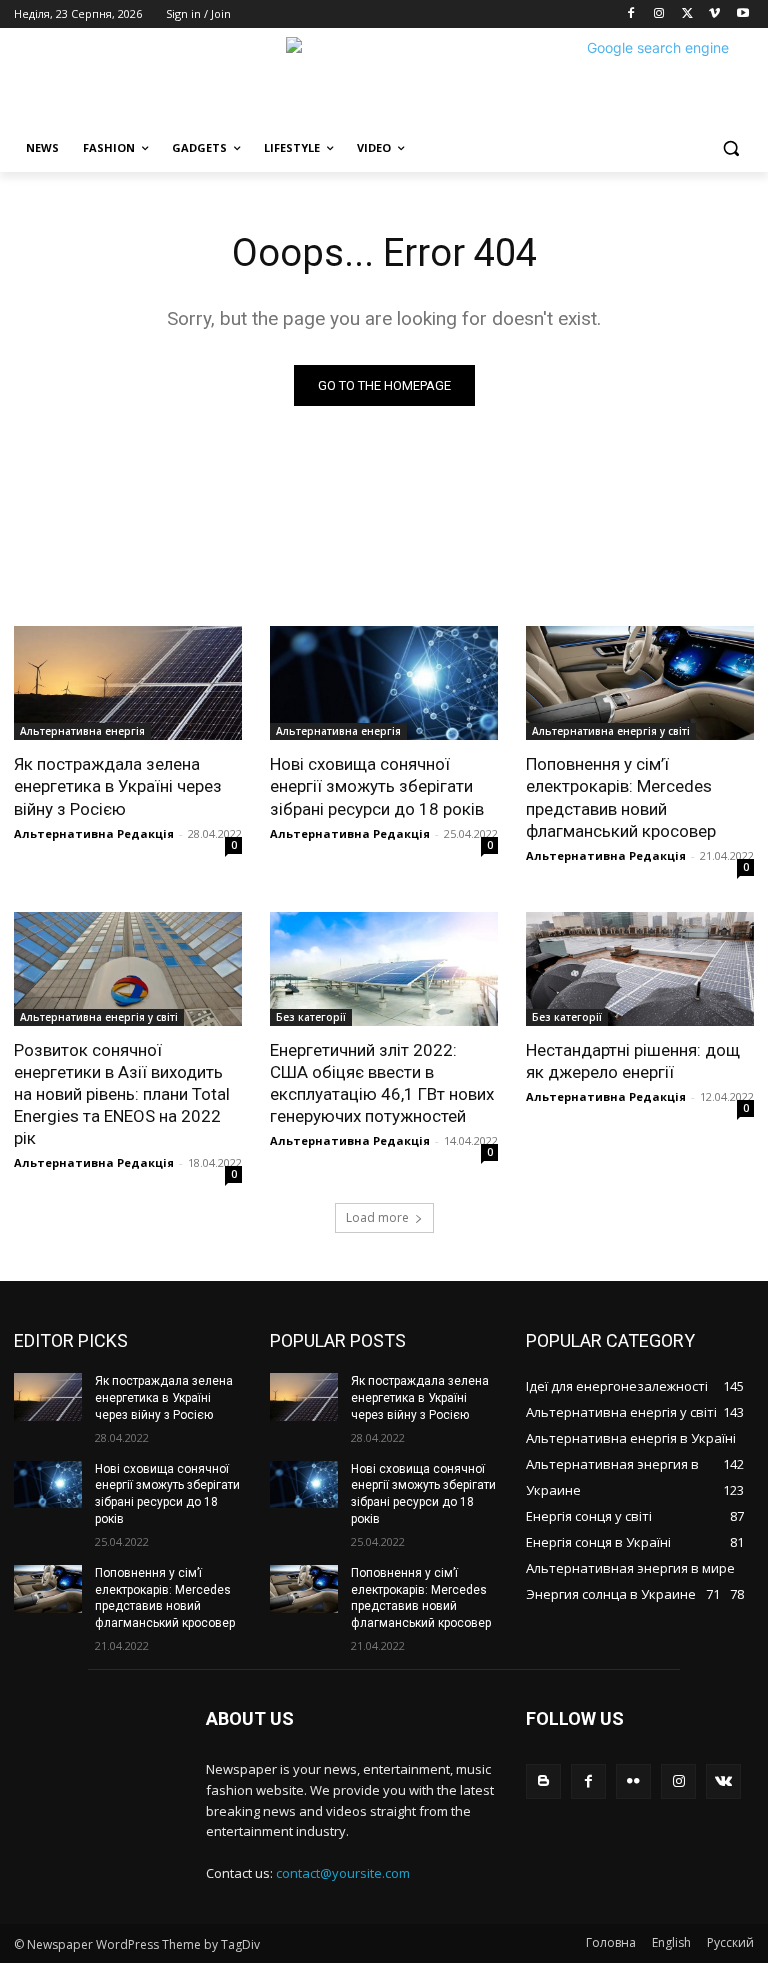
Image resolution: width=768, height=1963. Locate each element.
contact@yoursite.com (343, 1873)
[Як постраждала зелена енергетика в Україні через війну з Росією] (128, 683)
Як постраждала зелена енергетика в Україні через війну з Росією (118, 786)
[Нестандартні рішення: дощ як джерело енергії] (640, 969)
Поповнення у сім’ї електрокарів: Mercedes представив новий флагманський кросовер (621, 797)
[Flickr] (633, 1781)
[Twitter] (687, 14)
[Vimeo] (714, 14)
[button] (730, 148)
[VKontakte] (723, 1781)
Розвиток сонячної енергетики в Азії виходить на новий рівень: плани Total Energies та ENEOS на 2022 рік (122, 1094)
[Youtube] (742, 14)
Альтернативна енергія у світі (611, 731)
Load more (377, 1217)
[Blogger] (543, 1781)
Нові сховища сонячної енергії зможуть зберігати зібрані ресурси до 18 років (377, 786)
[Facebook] (631, 14)
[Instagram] (659, 14)
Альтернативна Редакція (94, 833)
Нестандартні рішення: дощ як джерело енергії (633, 1061)
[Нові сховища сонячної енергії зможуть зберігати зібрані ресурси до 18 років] (384, 683)
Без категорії (311, 1017)
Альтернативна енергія (82, 731)
